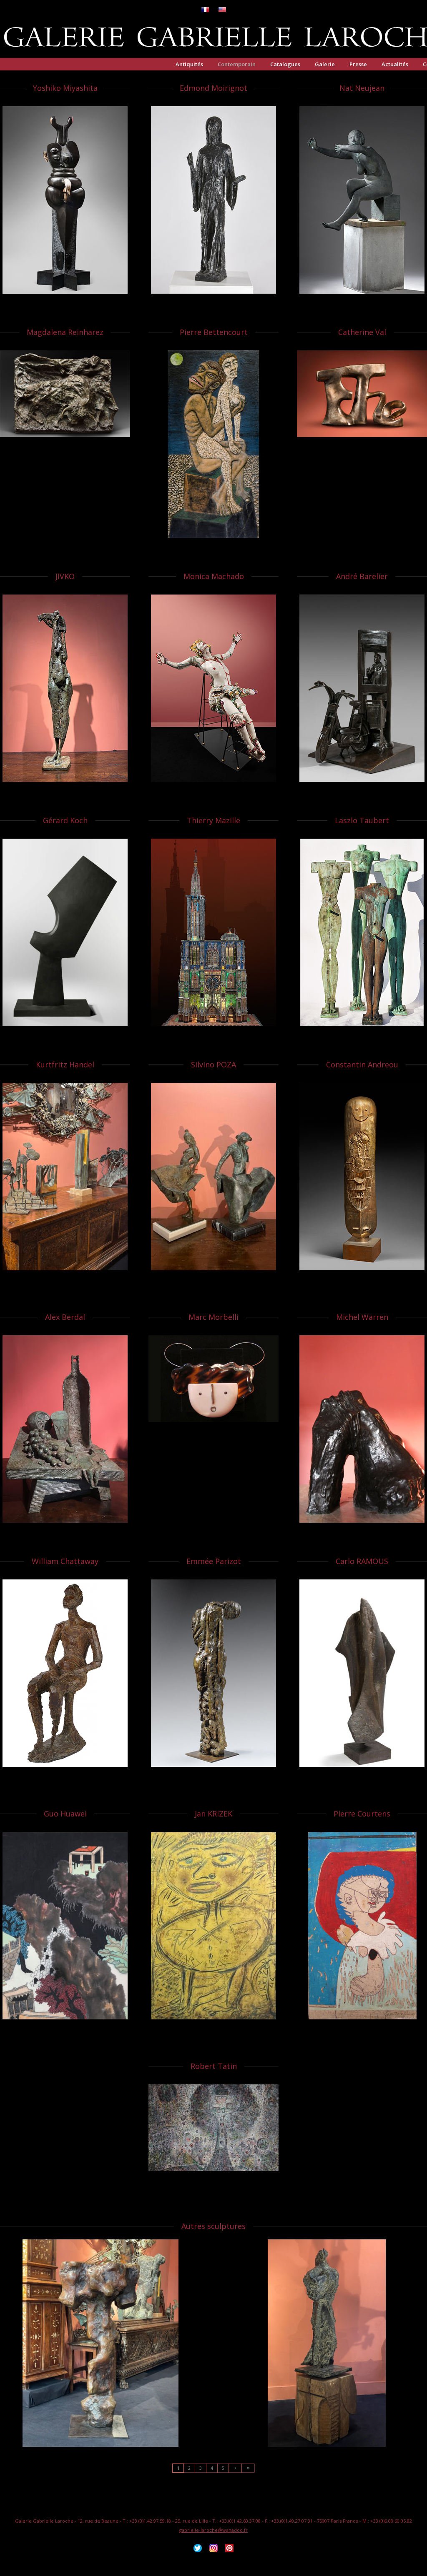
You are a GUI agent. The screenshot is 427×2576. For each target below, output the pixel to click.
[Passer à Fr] (205, 10)
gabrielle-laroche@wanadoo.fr (213, 2530)
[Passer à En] (222, 10)
